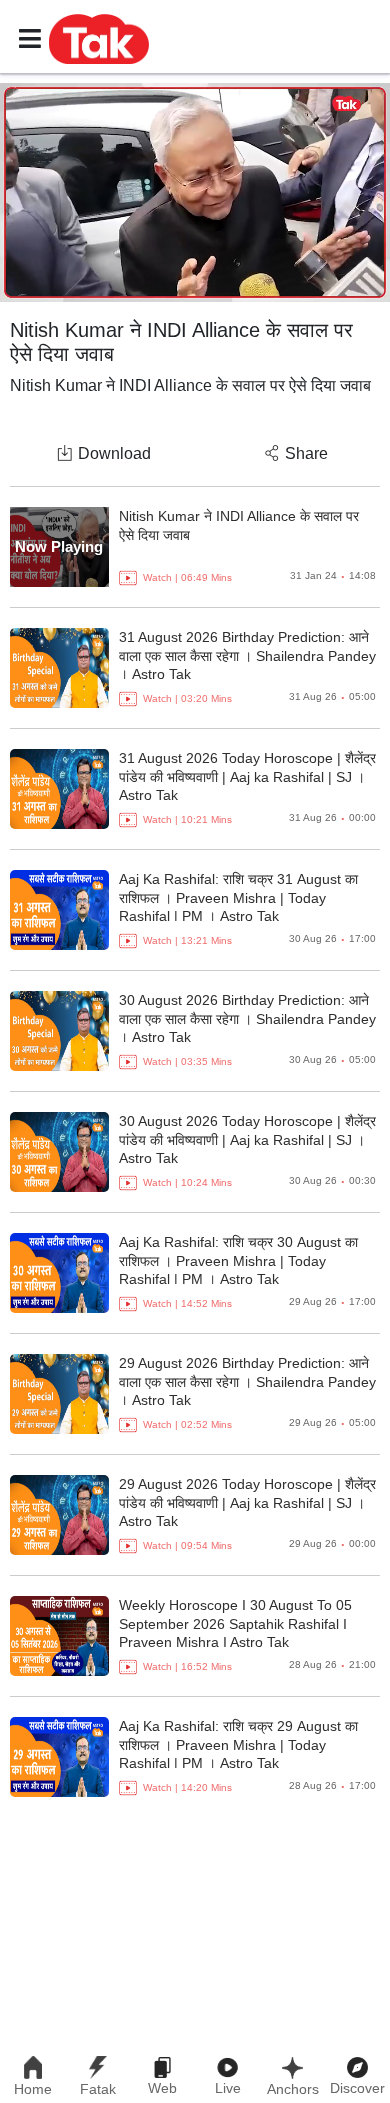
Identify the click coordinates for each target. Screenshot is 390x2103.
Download (114, 453)
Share (306, 453)
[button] (99, 38)
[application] (195, 192)
